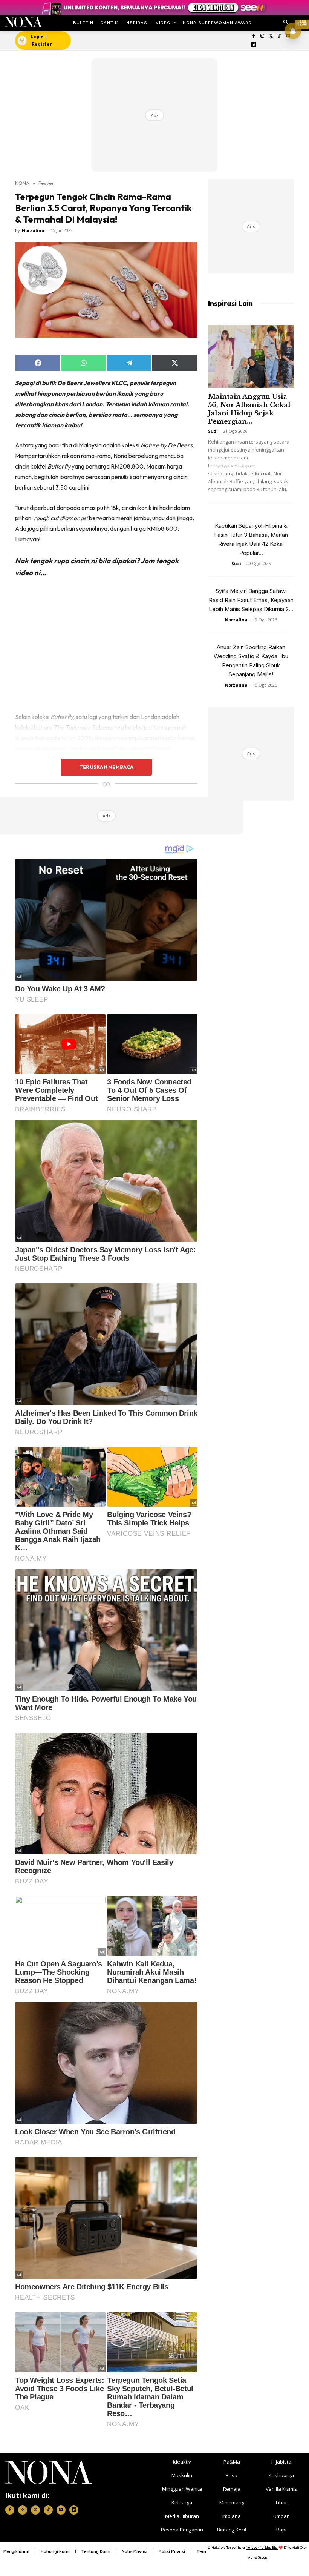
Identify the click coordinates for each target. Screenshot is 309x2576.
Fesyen (47, 183)
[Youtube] (61, 2510)
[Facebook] (254, 36)
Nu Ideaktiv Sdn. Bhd (262, 2548)
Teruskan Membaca (106, 767)
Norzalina (33, 230)
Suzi (213, 431)
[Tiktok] (279, 36)
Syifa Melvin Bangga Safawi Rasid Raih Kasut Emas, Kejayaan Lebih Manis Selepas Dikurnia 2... (251, 600)
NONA (22, 183)
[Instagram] (262, 36)
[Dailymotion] (254, 45)
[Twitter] (271, 36)
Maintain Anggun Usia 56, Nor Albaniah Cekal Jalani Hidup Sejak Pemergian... (249, 409)
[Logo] (23, 22)
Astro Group (258, 2557)
